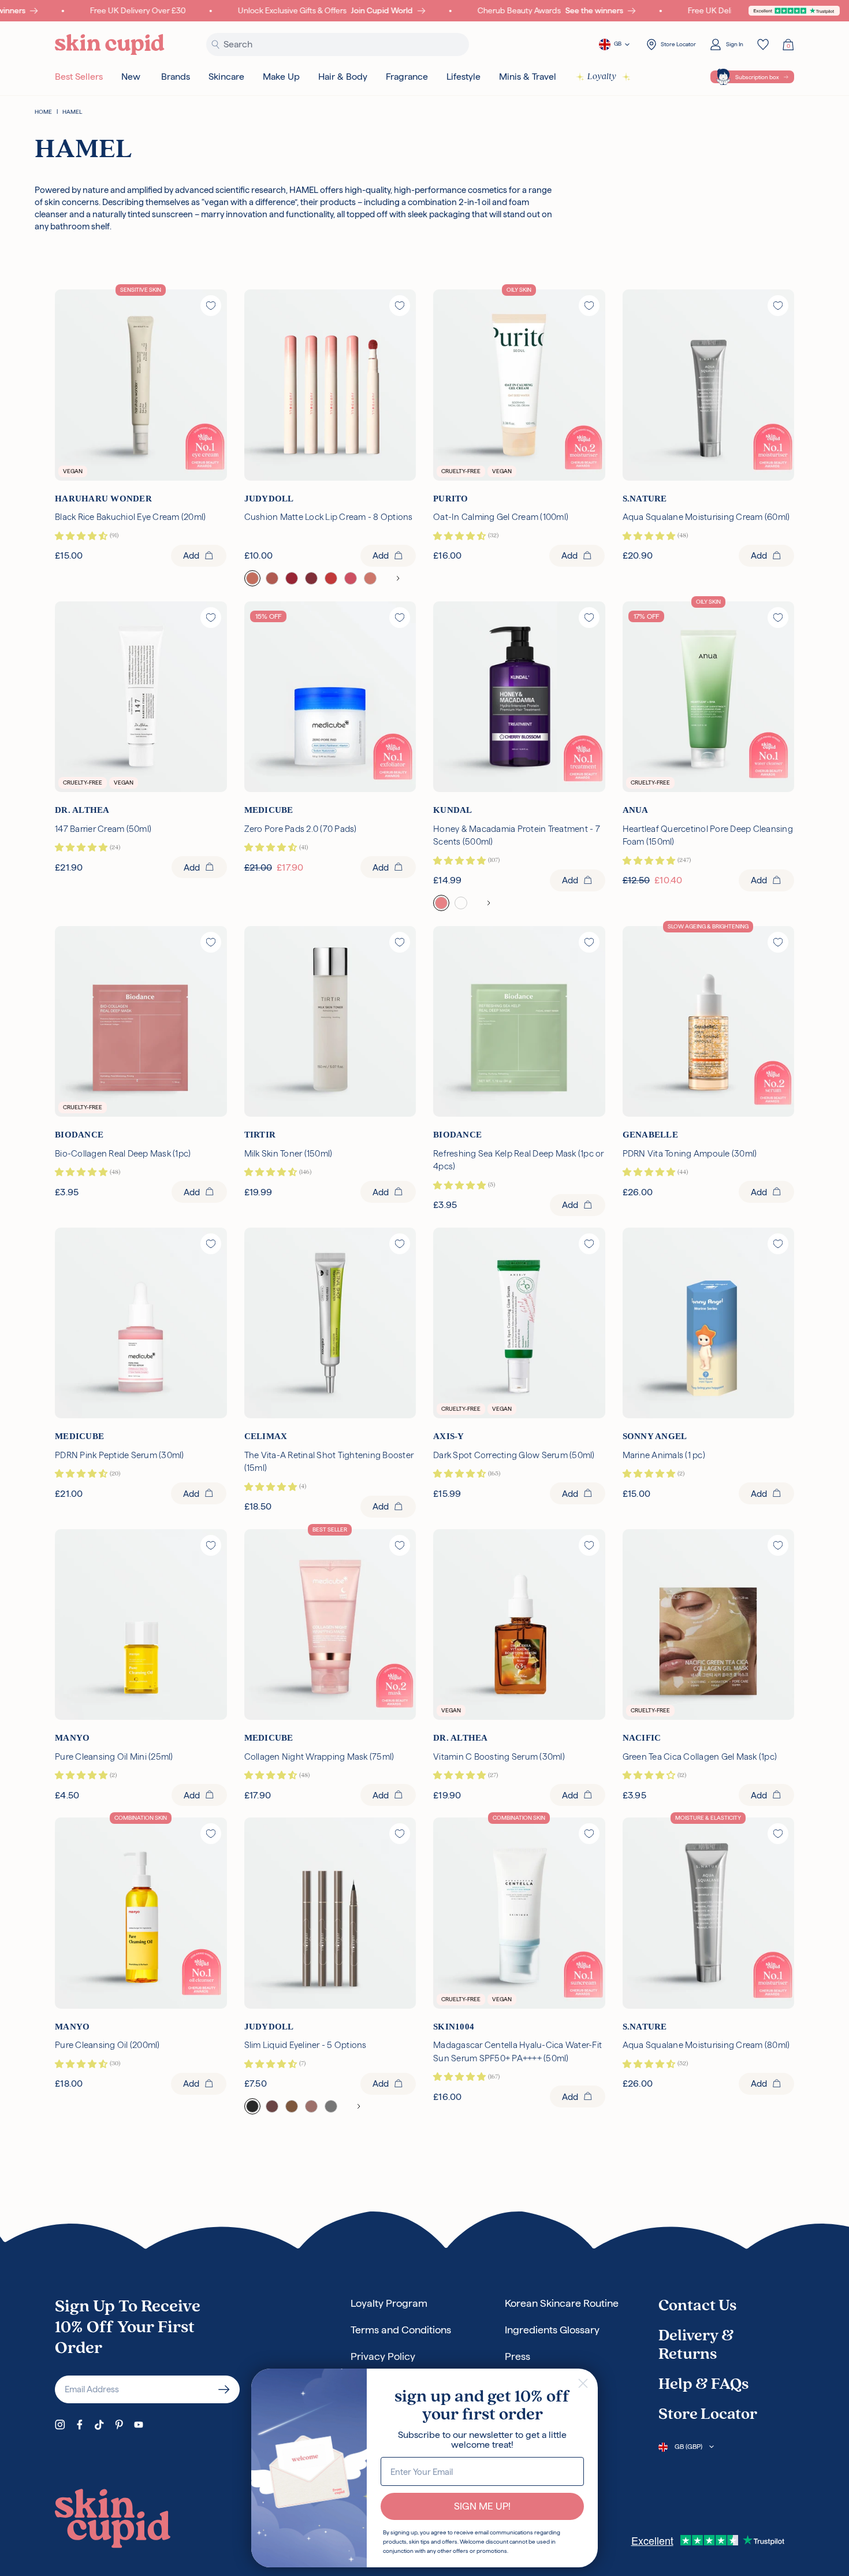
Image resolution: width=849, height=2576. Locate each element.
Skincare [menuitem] (226, 77)
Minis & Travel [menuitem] (528, 77)
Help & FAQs (703, 2385)
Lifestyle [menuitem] (463, 77)
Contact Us (697, 2306)
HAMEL (72, 112)
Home (43, 112)
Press (517, 2356)
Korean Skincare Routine (562, 2303)
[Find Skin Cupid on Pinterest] (119, 2425)
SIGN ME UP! (482, 2506)
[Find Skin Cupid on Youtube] (139, 2425)
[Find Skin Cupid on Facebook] (80, 2425)
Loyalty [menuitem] (602, 77)
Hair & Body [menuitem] (343, 77)
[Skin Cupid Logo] (110, 45)
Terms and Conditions (401, 2330)
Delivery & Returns (696, 2345)
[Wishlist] (763, 44)
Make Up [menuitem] (281, 77)
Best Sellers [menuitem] (79, 77)
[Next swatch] (398, 578)
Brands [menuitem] (176, 77)
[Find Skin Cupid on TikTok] (99, 2425)
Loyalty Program (389, 2303)
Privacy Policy (383, 2356)
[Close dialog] (583, 2383)
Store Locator (708, 2415)
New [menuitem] (131, 77)
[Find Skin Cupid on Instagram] (60, 2425)
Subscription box (757, 77)
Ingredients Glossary (552, 2330)
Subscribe (224, 2389)
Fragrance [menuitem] (407, 77)
